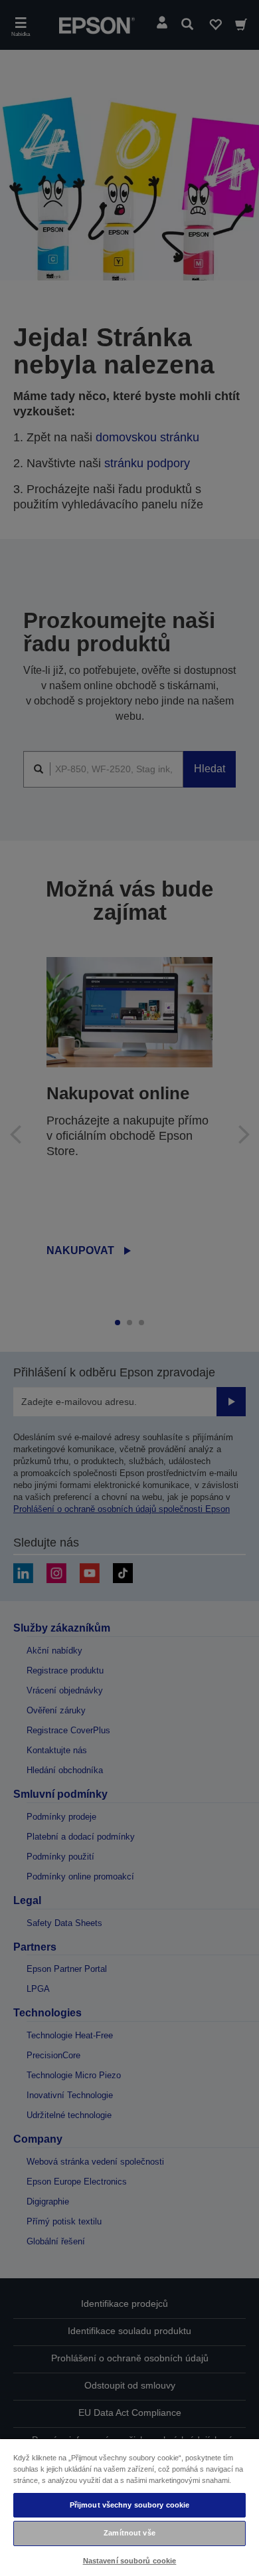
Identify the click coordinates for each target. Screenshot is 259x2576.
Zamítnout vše (129, 2533)
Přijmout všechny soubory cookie (130, 2505)
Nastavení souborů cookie (130, 2561)
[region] (129, 2507)
